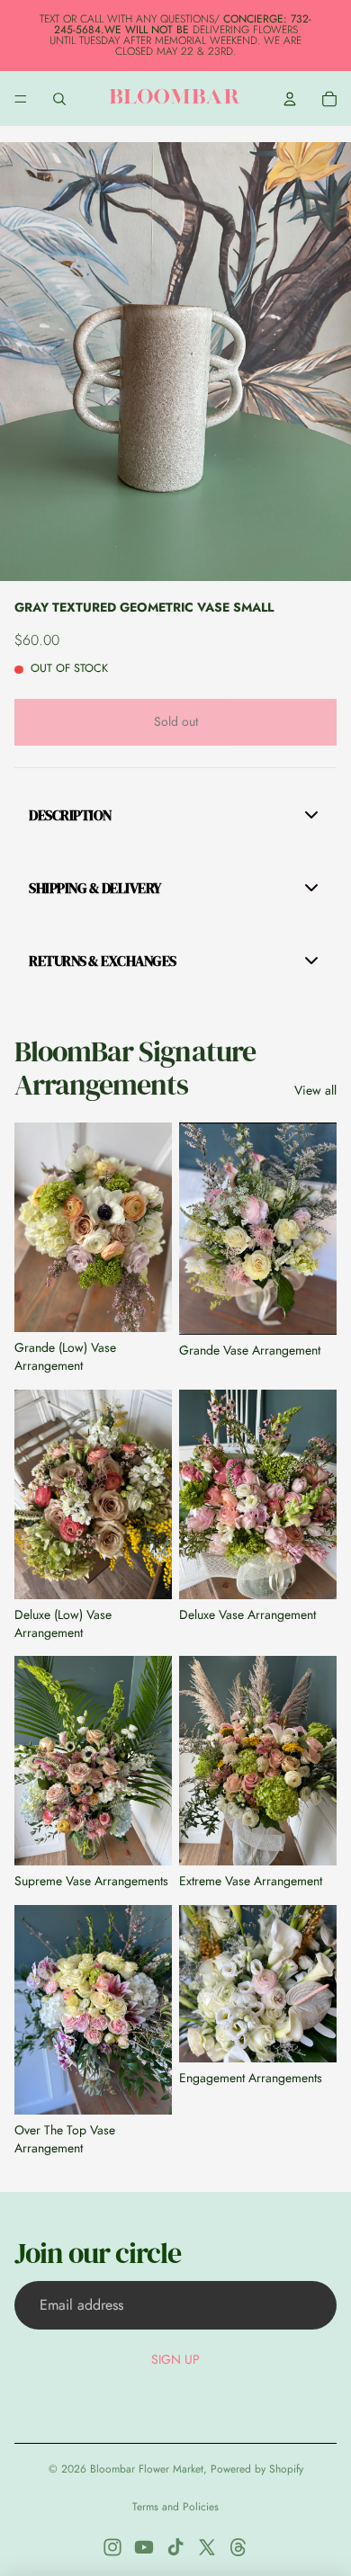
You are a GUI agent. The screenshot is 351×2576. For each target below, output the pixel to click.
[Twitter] (207, 2547)
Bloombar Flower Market (147, 2469)
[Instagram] (112, 2547)
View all (315, 1091)
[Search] (59, 99)
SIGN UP (175, 2359)
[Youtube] (144, 2547)
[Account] (290, 99)
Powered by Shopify (257, 2469)
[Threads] (238, 2547)
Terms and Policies (175, 2507)
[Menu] (21, 99)
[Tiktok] (175, 2547)
